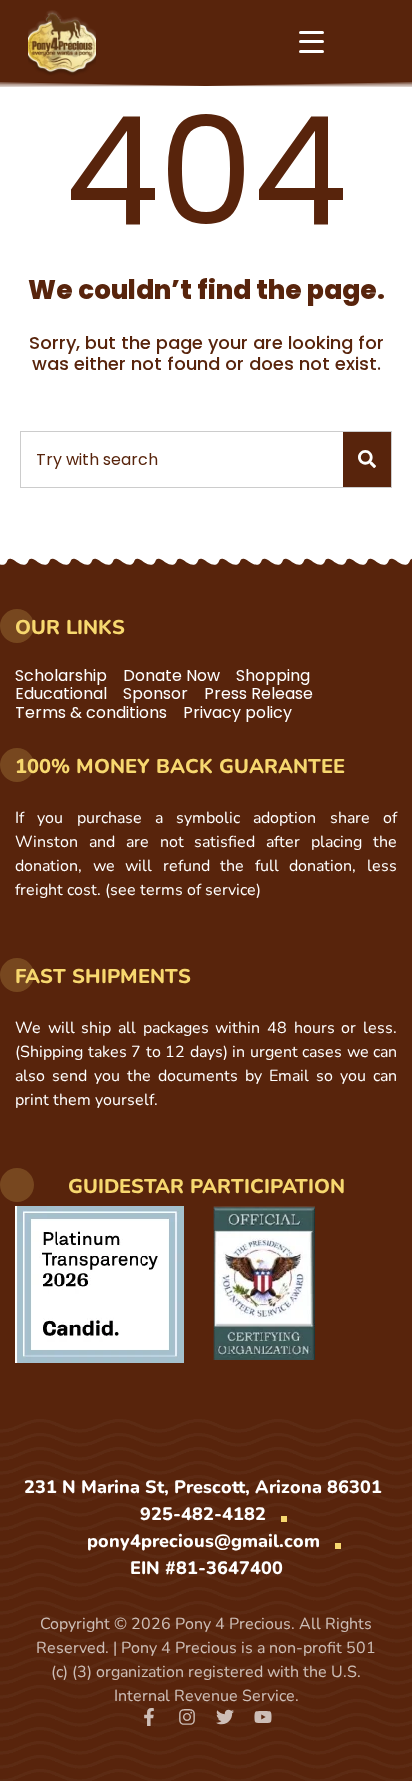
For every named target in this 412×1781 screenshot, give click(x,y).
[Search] (367, 459)
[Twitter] (225, 1717)
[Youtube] (263, 1717)
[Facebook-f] (149, 1717)
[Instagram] (187, 1717)
